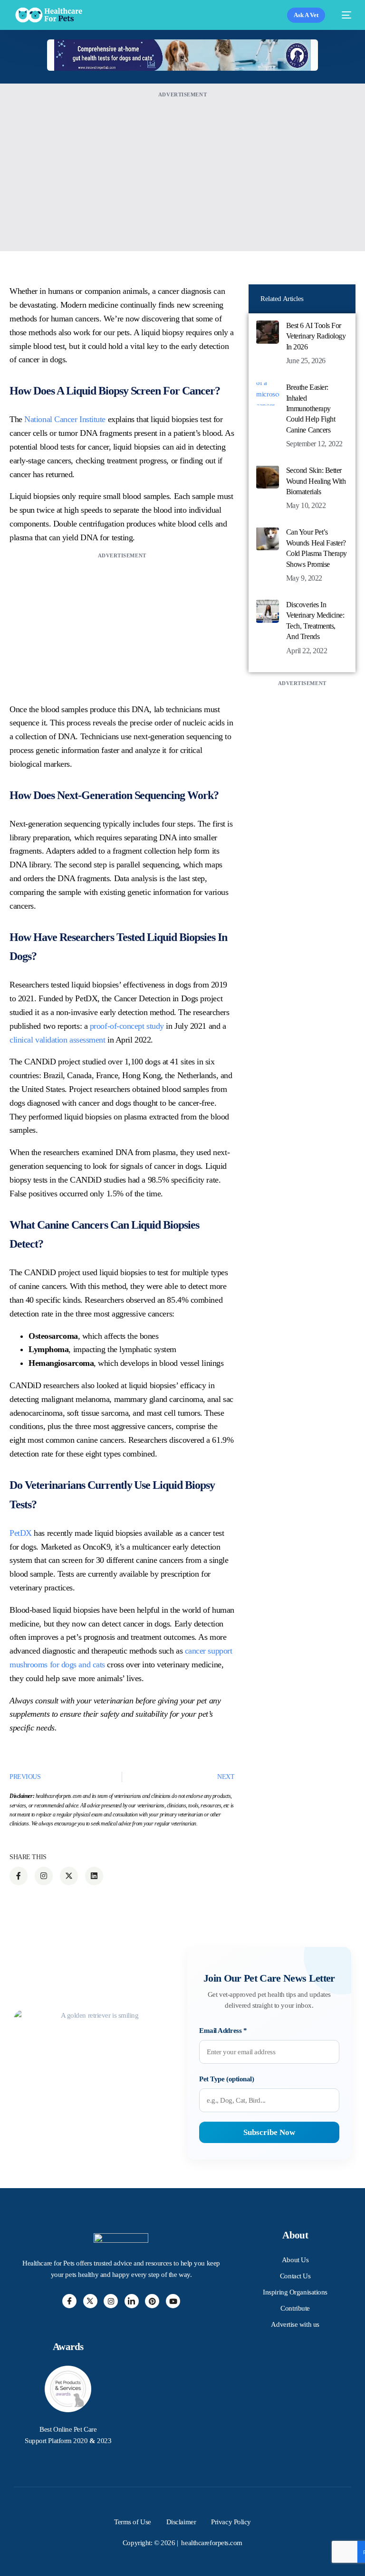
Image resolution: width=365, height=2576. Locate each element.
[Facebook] (69, 2301)
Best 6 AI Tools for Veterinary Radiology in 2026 (316, 336)
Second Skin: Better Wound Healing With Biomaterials (316, 481)
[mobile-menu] (343, 15)
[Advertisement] (182, 167)
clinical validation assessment (58, 1040)
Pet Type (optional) (226, 2079)
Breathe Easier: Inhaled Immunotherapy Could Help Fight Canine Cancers (311, 409)
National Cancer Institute (65, 419)
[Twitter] (90, 2301)
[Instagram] (111, 2301)
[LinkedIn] (132, 2301)
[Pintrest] (152, 2301)
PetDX (21, 1533)
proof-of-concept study (127, 1026)
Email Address (223, 2031)
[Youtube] (173, 2301)
